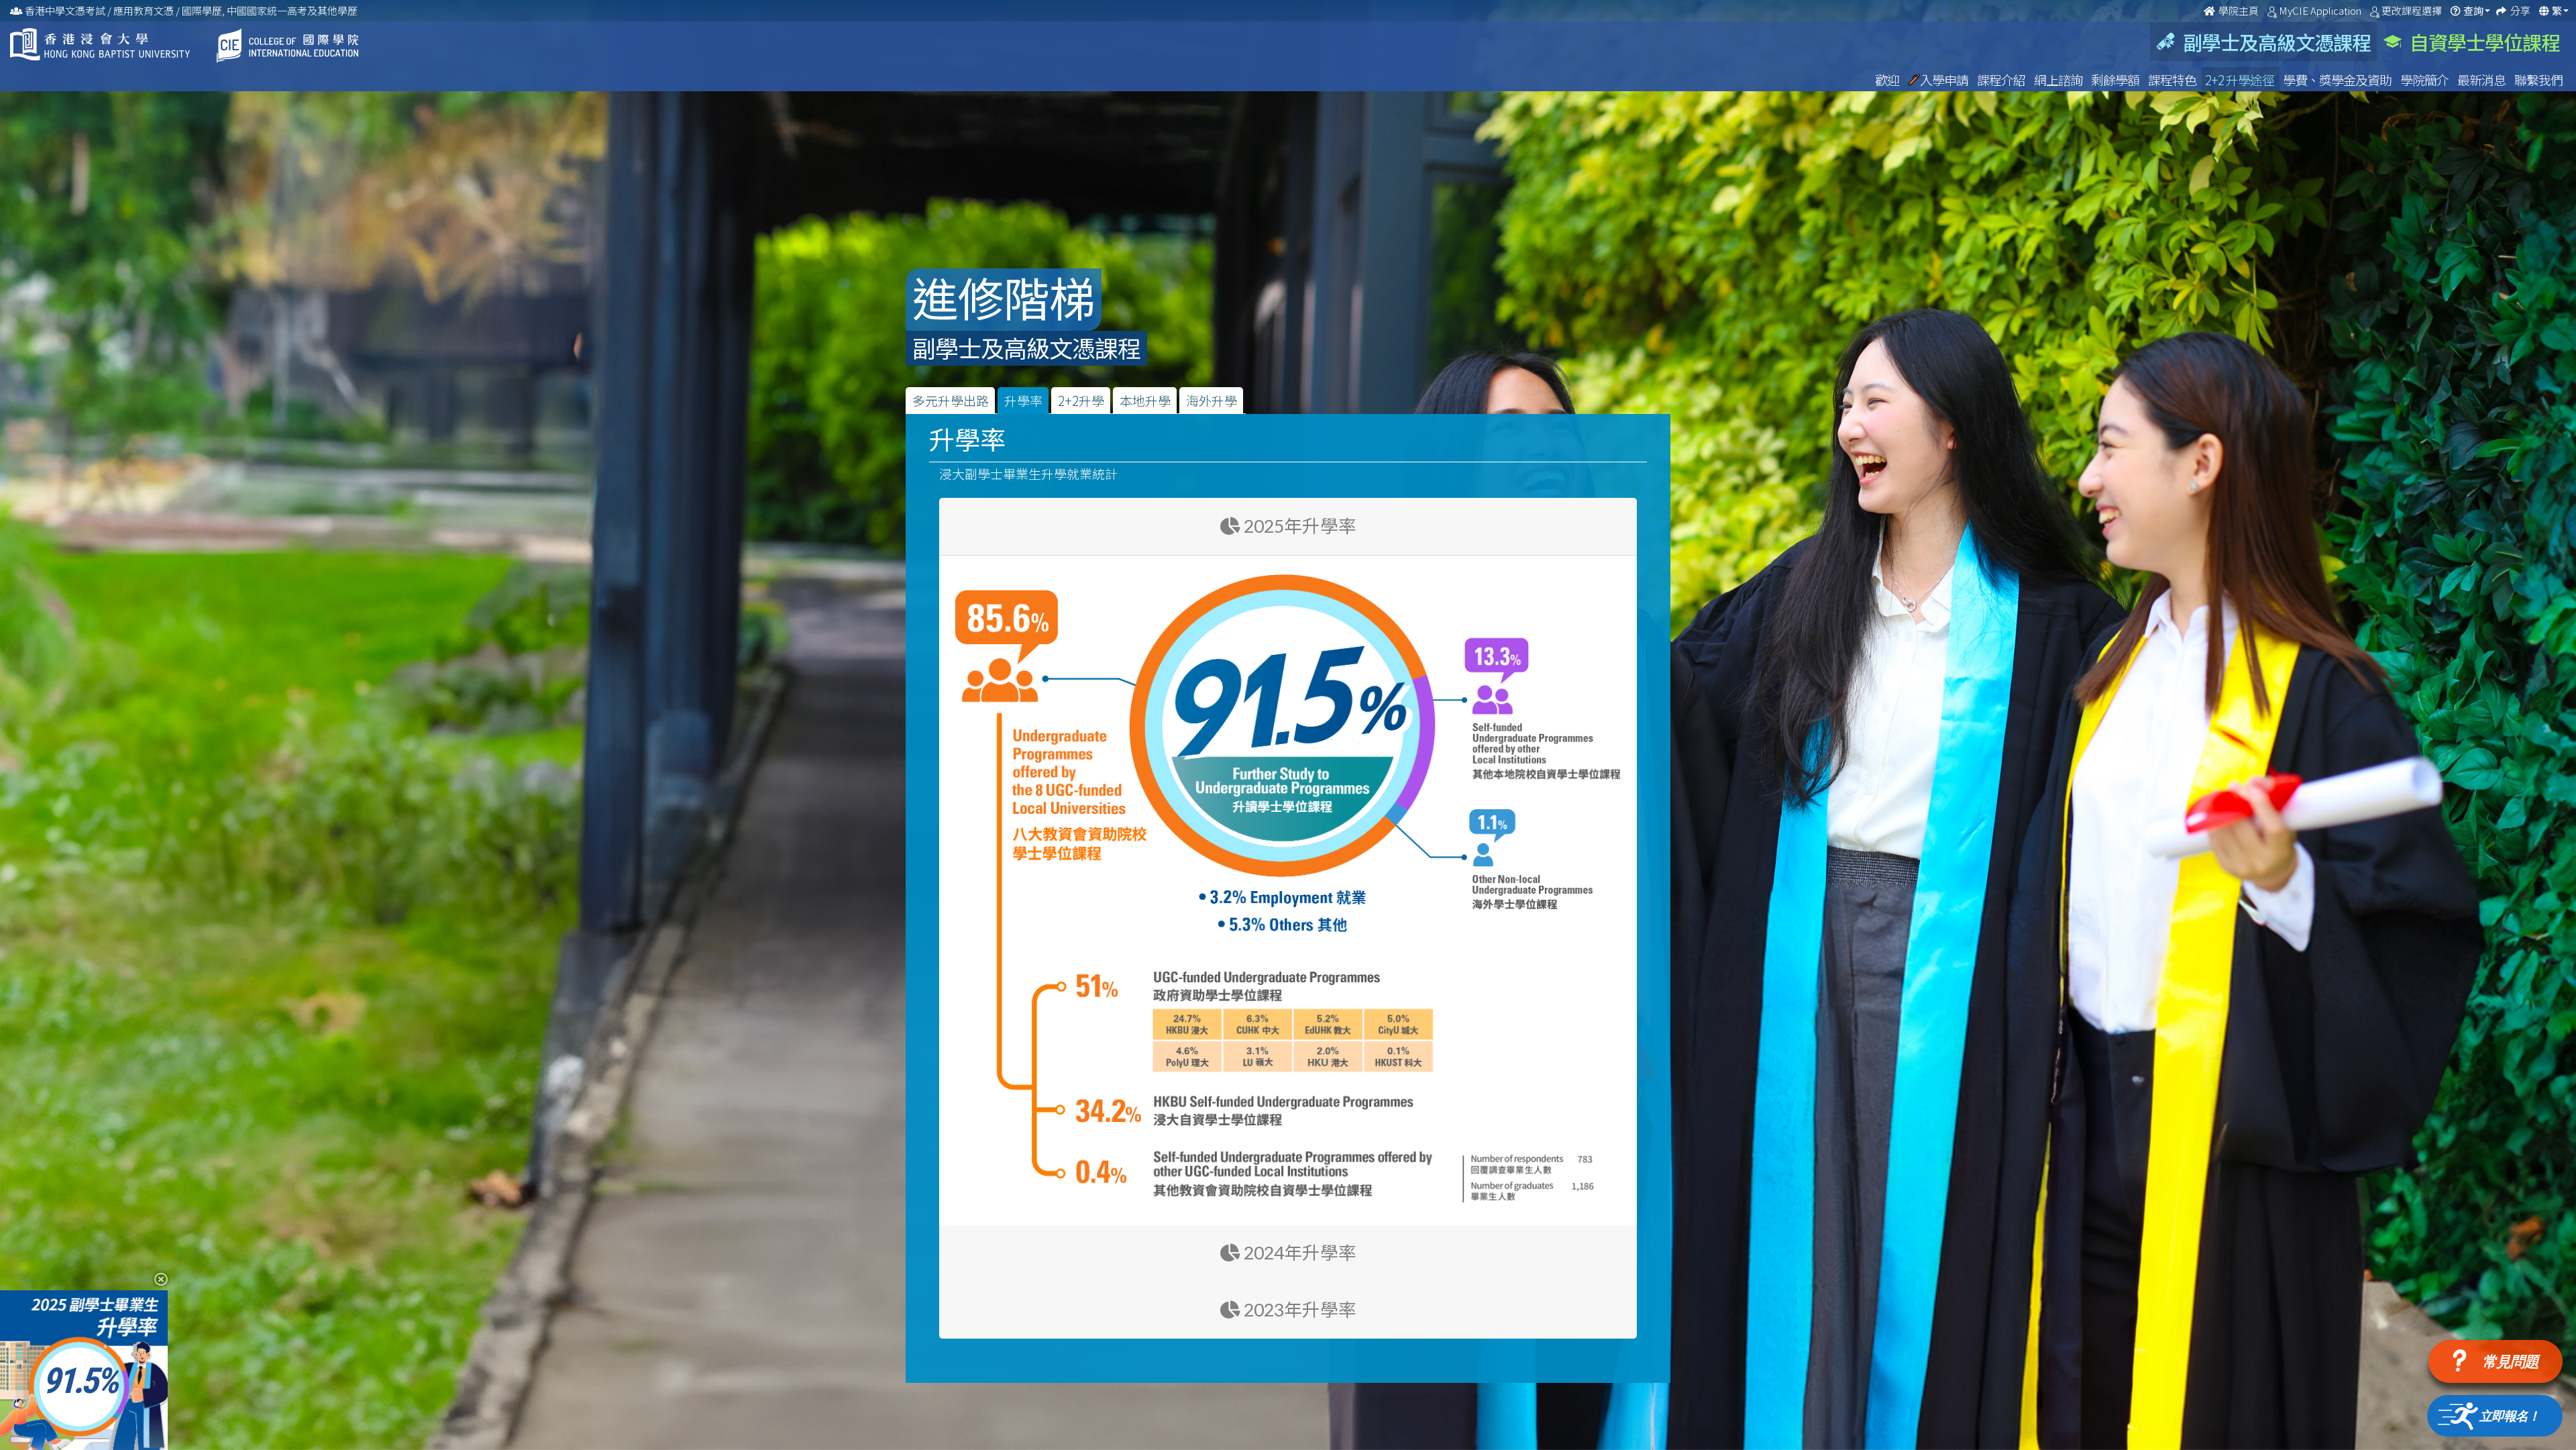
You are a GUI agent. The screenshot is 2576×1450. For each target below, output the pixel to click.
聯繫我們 (2538, 80)
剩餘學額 (2116, 80)
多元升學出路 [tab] (951, 400)
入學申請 (1945, 80)
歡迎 (1888, 80)
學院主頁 (2239, 10)
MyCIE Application (2321, 10)
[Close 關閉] (156, 1279)
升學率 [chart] (1023, 400)
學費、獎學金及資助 (2338, 80)
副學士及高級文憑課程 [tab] (2273, 42)
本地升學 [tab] (1145, 400)
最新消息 (2482, 80)
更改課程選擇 (2413, 10)
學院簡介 (2425, 80)
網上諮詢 (2059, 80)
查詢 (2473, 10)
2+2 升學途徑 (2241, 80)
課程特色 (2173, 80)
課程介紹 (2002, 80)
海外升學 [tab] (1212, 400)
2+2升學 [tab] (1081, 400)
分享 (2521, 10)
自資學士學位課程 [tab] (2481, 42)
